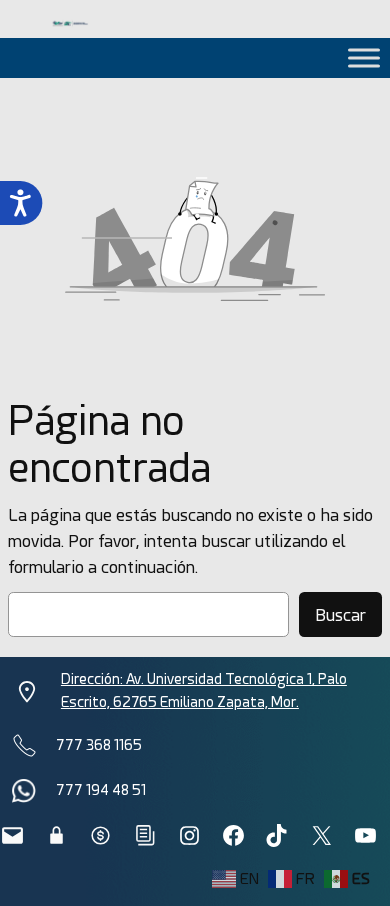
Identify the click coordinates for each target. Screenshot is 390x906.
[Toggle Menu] (364, 57)
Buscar (340, 615)
